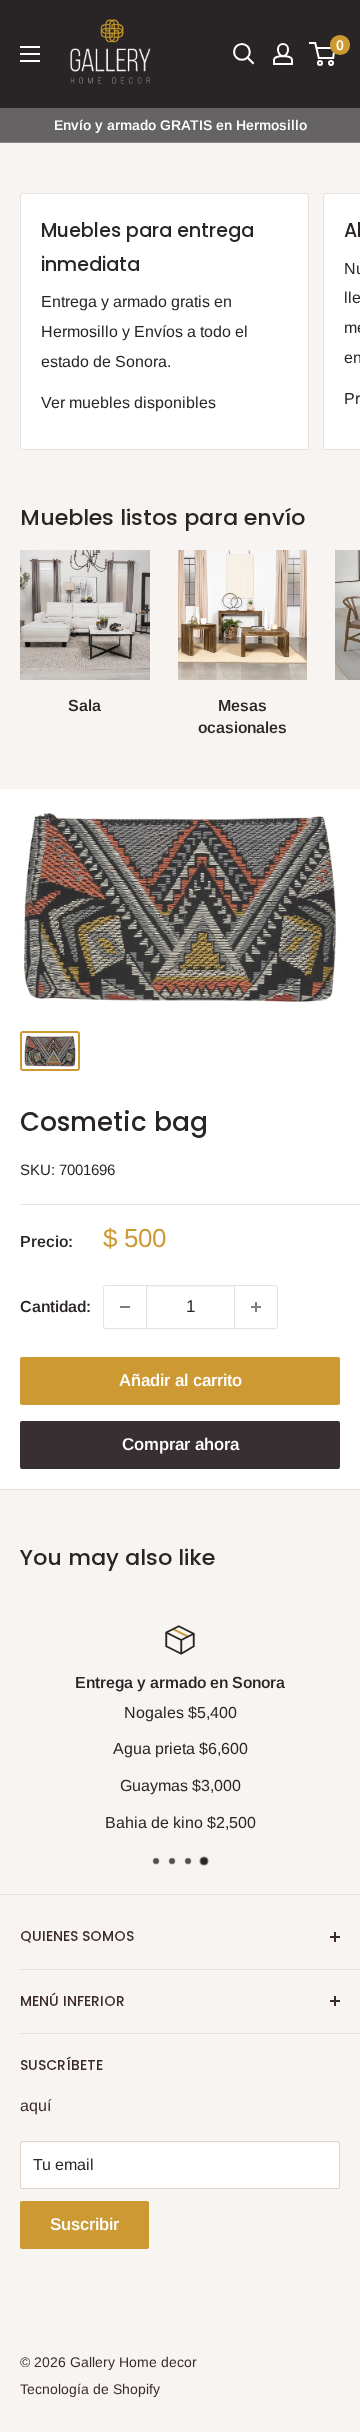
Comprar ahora (180, 1444)
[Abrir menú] (30, 54)
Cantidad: (55, 1306)
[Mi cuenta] (283, 54)
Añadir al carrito (180, 1380)
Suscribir (84, 2224)
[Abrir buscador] (244, 54)
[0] (323, 54)
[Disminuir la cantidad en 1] (125, 1307)
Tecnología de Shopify (90, 2389)
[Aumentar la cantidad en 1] (256, 1307)
